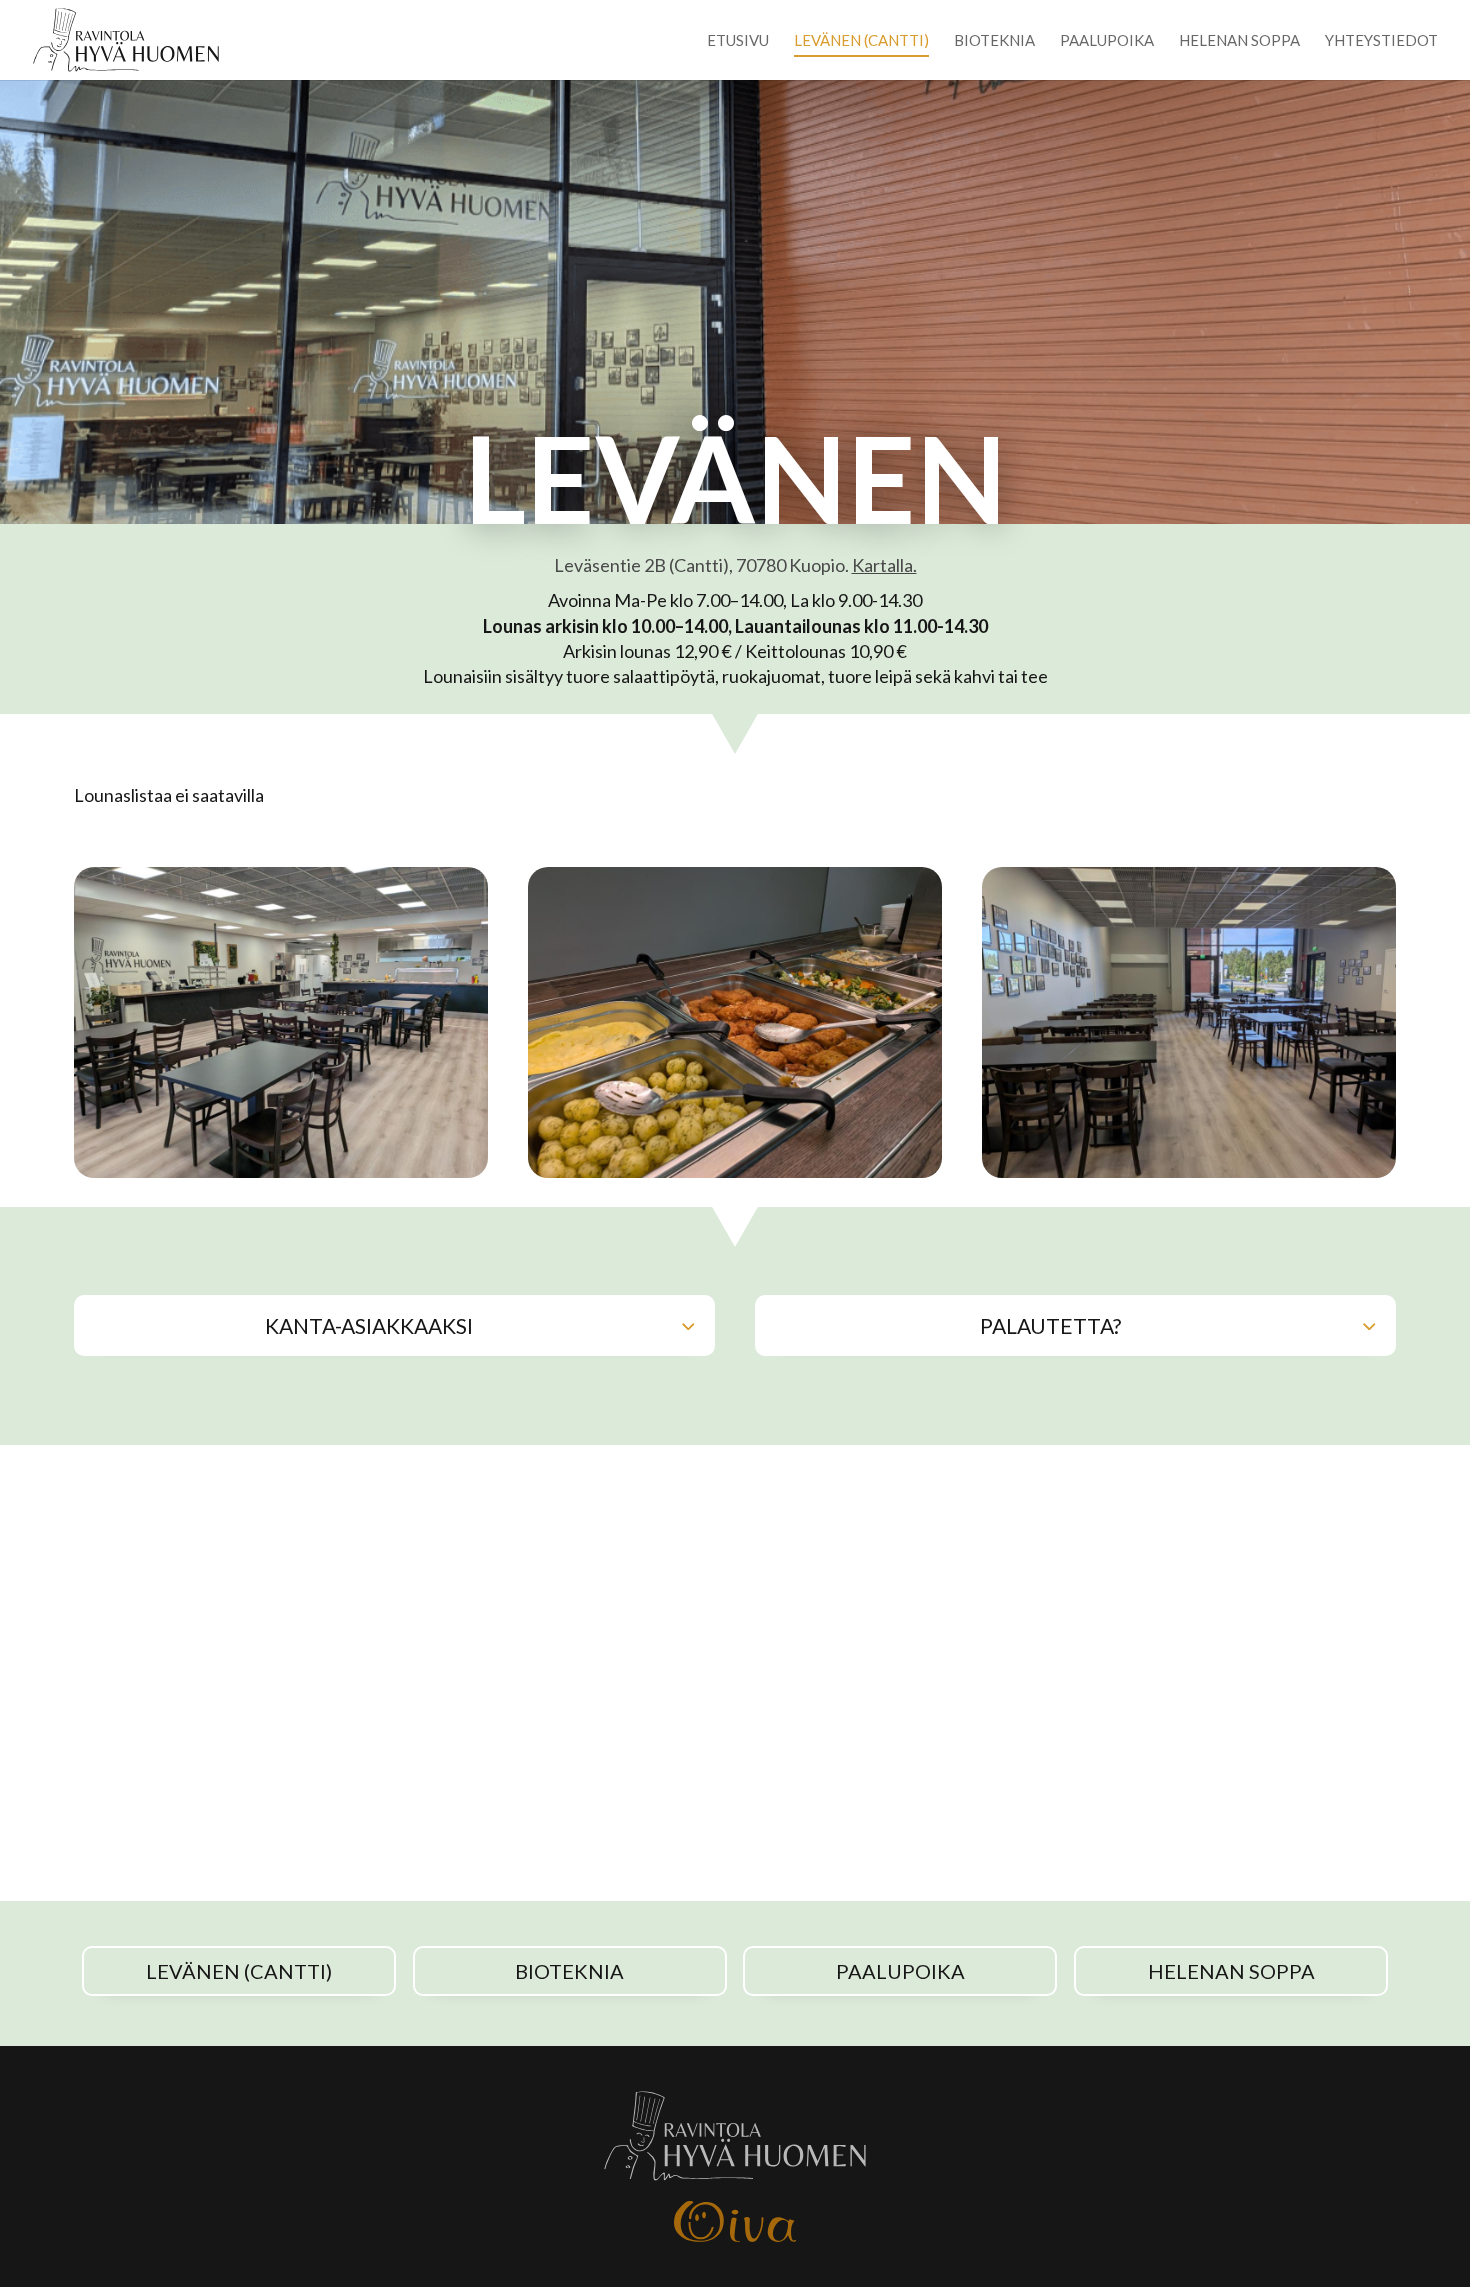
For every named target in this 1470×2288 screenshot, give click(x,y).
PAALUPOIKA (1107, 41)
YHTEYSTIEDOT (1381, 41)
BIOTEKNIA (994, 41)
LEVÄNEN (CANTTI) (861, 41)
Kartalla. (884, 565)
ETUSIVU (738, 41)
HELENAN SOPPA (1239, 41)
